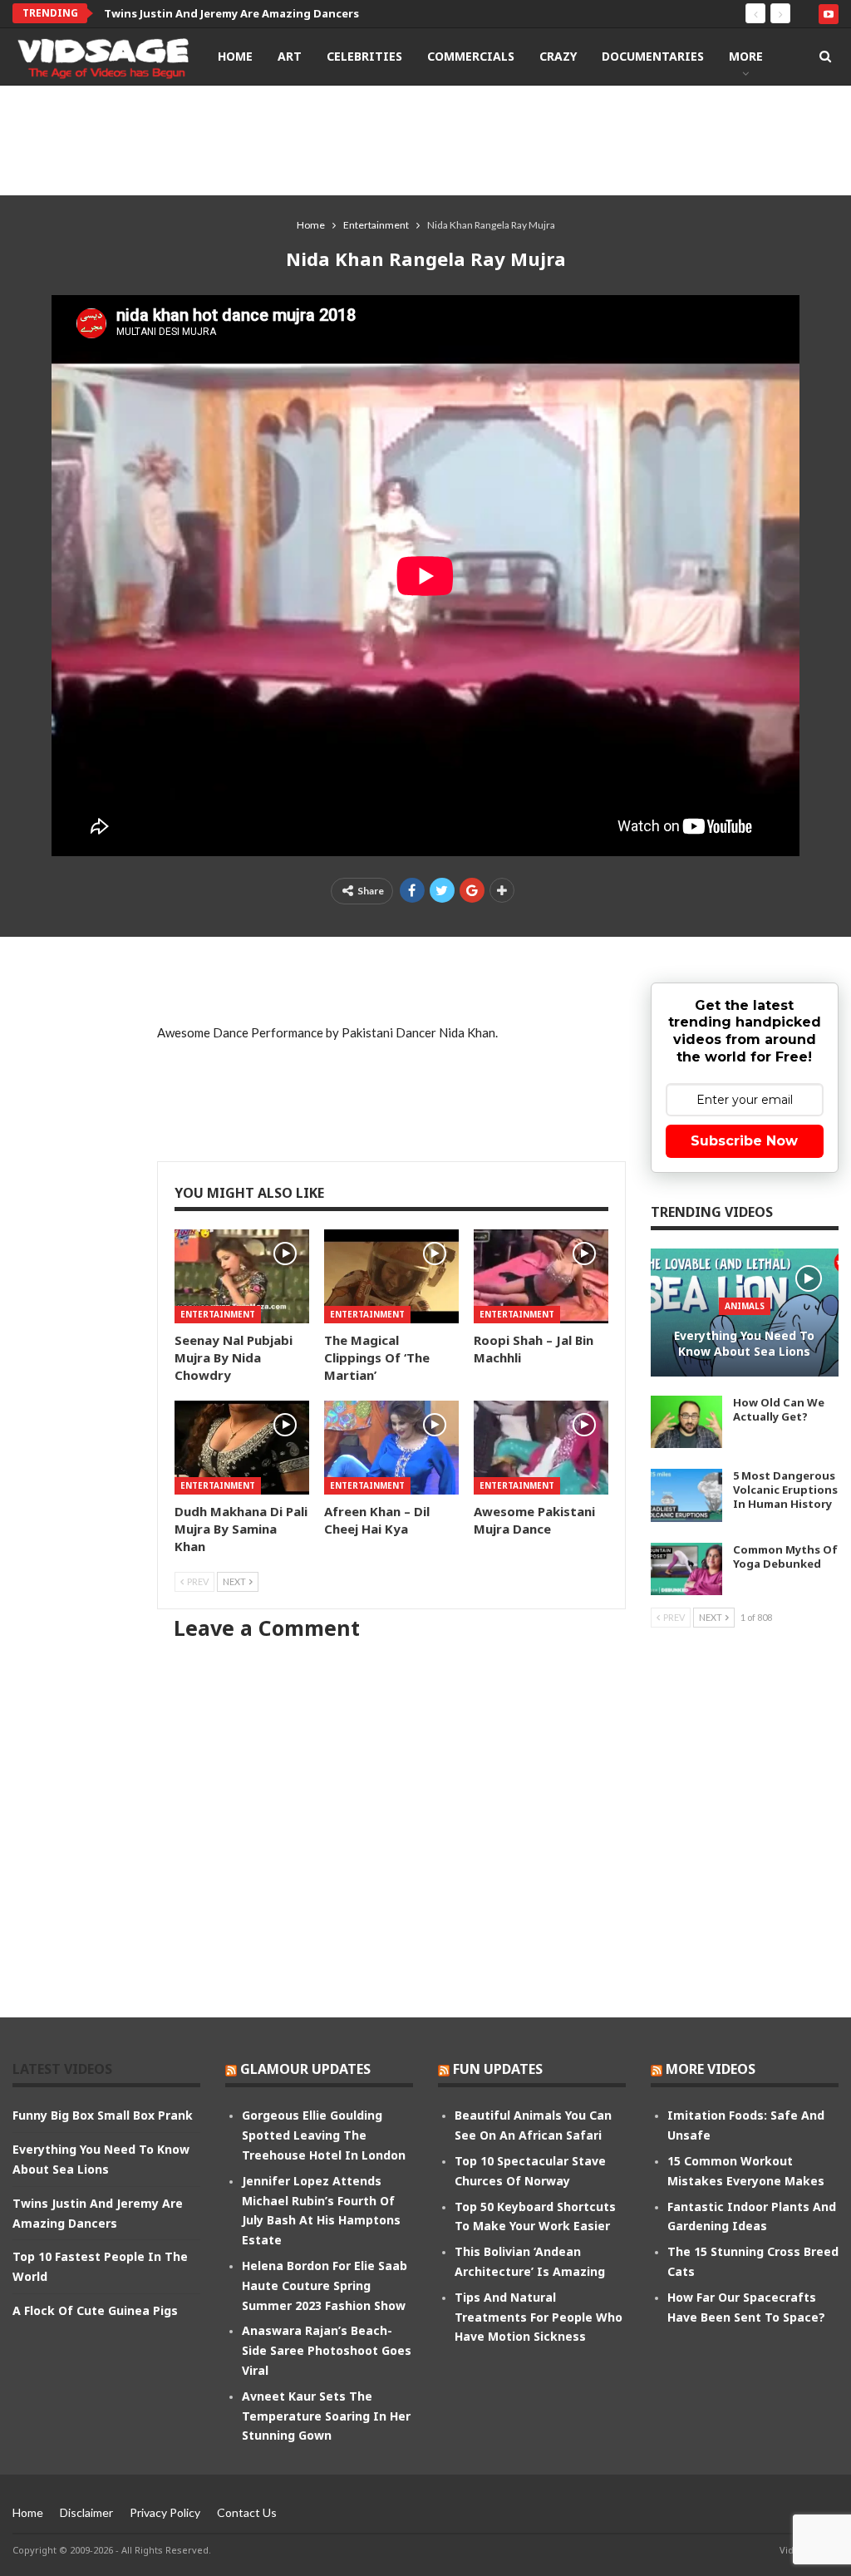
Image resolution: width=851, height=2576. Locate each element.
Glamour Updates (305, 2069)
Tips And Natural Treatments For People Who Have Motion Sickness (539, 2317)
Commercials (471, 56)
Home (235, 56)
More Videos (711, 2069)
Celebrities (364, 56)
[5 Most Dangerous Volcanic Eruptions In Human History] (686, 1495)
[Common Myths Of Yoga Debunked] (686, 1569)
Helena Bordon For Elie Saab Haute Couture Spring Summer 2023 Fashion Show (325, 2285)
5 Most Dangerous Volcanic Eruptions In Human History (785, 1490)
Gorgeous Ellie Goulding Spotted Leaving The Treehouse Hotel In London (324, 2135)
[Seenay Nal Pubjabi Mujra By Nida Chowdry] (242, 1276)
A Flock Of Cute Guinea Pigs (95, 2310)
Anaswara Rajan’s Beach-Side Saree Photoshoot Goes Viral (327, 2350)
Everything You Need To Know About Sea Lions (744, 1344)
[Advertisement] (425, 140)
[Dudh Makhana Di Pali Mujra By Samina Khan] (242, 1448)
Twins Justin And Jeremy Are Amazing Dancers (231, 13)
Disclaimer (86, 2512)
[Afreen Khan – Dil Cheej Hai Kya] (391, 1448)
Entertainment (218, 1314)
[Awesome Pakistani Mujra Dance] (541, 1448)
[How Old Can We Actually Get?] (686, 1422)
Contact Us (247, 2512)
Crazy (558, 56)
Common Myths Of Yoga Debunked (785, 1556)
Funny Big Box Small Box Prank (103, 2115)
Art (290, 56)
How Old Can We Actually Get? (779, 1409)
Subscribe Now (744, 1141)
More (746, 56)
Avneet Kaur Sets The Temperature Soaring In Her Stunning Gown (326, 2416)
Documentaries (653, 56)
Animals (745, 1306)
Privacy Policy (165, 2512)
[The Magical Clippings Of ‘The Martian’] (391, 1276)
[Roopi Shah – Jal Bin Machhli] (541, 1276)
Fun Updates (498, 2069)
